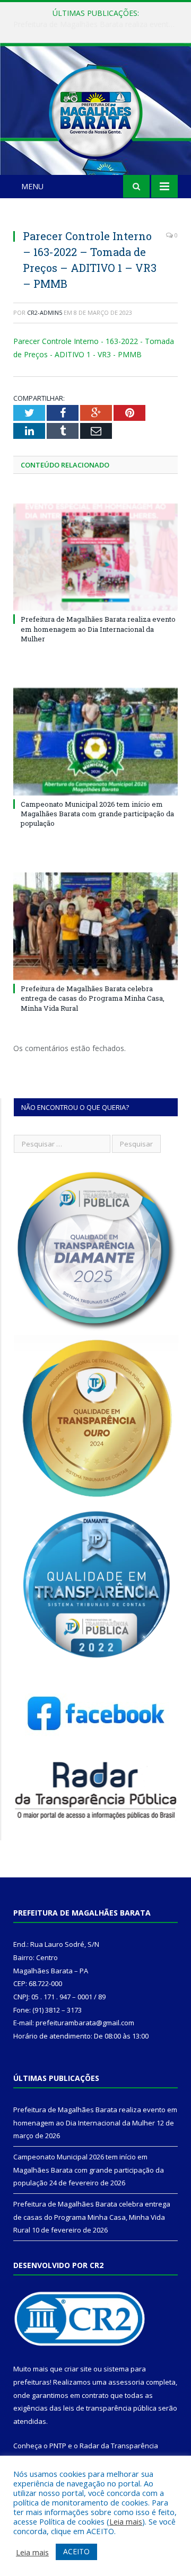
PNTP (58, 2446)
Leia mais (126, 2521)
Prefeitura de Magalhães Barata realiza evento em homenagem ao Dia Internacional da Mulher (98, 629)
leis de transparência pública (110, 2408)
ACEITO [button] (76, 2551)
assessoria (126, 2382)
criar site (78, 2369)
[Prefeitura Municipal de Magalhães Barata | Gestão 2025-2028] (95, 111)
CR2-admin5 (45, 312)
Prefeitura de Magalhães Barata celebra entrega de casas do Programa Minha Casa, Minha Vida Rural (93, 998)
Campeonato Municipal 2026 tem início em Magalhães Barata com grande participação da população (98, 24)
